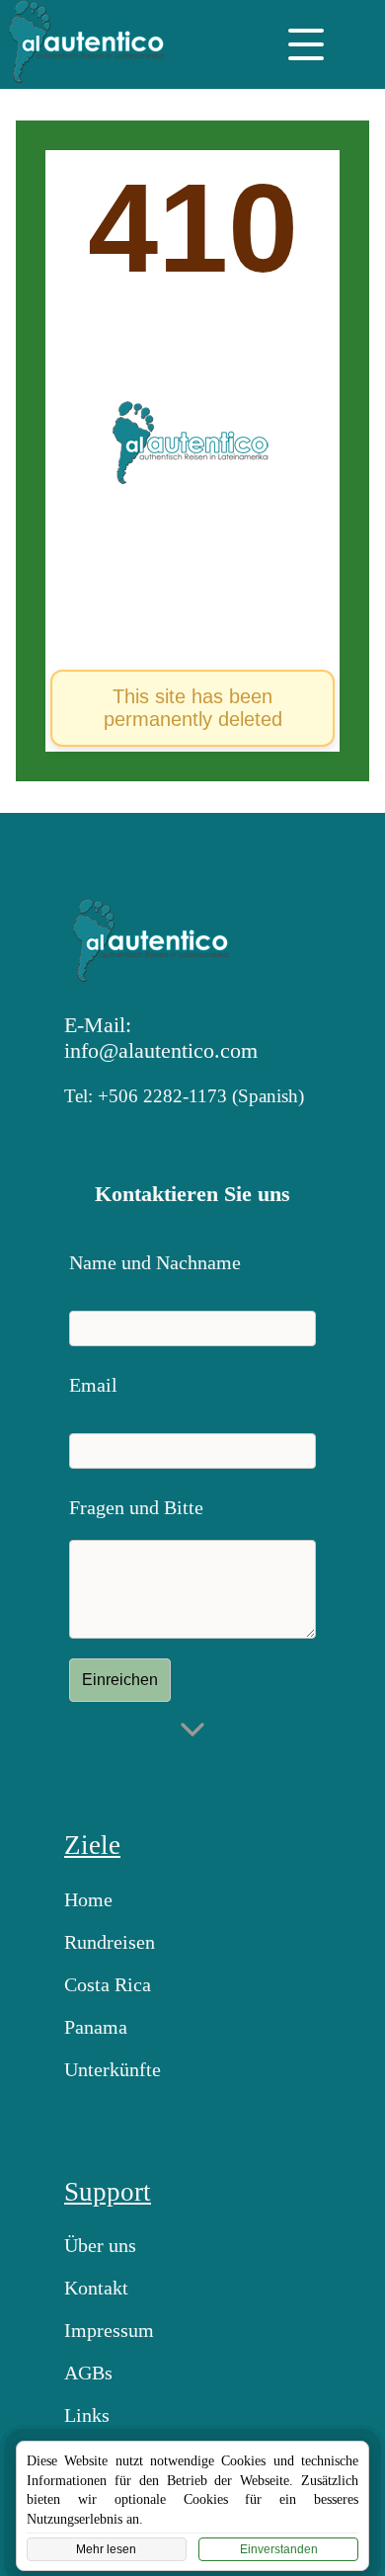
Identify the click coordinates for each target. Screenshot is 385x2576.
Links (87, 2415)
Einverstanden (279, 2549)
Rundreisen (110, 1942)
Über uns (100, 2245)
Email (93, 1385)
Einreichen (120, 1680)
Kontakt (96, 2288)
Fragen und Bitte (136, 1507)
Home (88, 1899)
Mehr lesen (106, 2549)
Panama (96, 2027)
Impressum (109, 2330)
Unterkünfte (113, 2069)
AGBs (88, 2373)
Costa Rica (108, 1984)
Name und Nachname (155, 1262)
